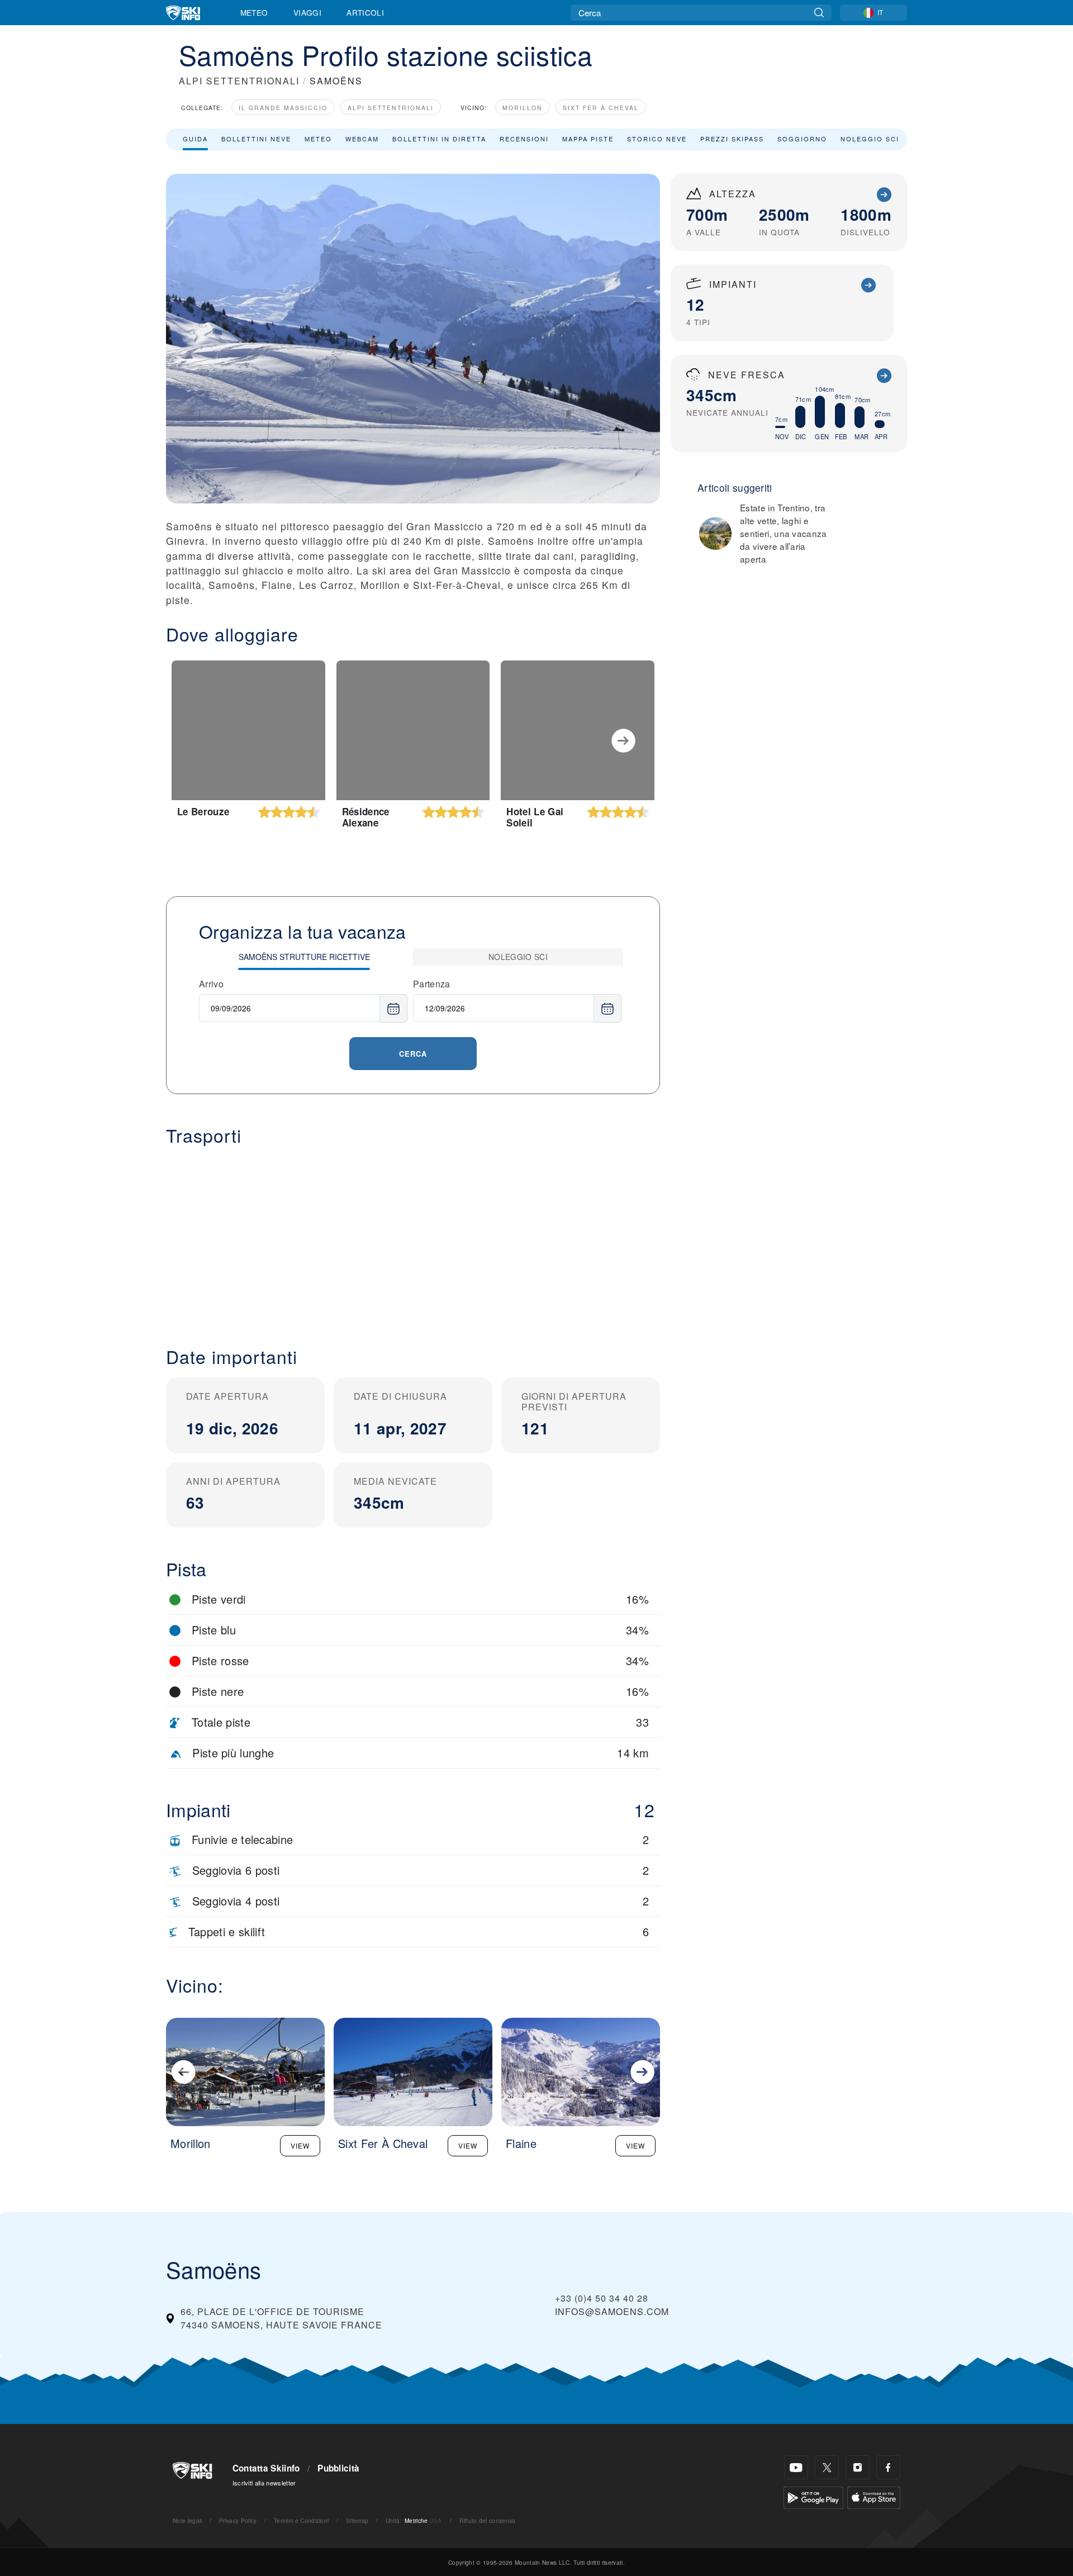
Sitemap (357, 2520)
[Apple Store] (874, 2496)
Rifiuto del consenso (487, 2520)
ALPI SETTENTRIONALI (239, 81)
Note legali (187, 2520)
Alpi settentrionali (391, 108)
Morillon (523, 108)
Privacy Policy (238, 2520)
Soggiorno (802, 139)
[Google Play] (813, 2496)
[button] (413, 1237)
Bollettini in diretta (439, 139)
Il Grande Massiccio (283, 108)
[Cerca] (819, 13)
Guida (195, 139)
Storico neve (657, 139)
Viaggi (307, 12)
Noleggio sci (870, 139)
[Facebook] (888, 2467)
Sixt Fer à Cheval (601, 108)
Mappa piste (588, 139)
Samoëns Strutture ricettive (304, 957)
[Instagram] (858, 2467)
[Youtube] (796, 2467)
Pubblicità (338, 2468)
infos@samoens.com (612, 2311)
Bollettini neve (256, 139)
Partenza (432, 984)
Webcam (362, 139)
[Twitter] (827, 2467)
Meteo (254, 12)
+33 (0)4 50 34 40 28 (602, 2298)
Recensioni (524, 139)
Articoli (365, 12)
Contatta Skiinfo (266, 2468)
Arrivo (211, 984)
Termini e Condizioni (301, 2520)
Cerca (413, 1054)
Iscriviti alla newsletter (264, 2483)
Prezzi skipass (732, 139)
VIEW (300, 2145)
